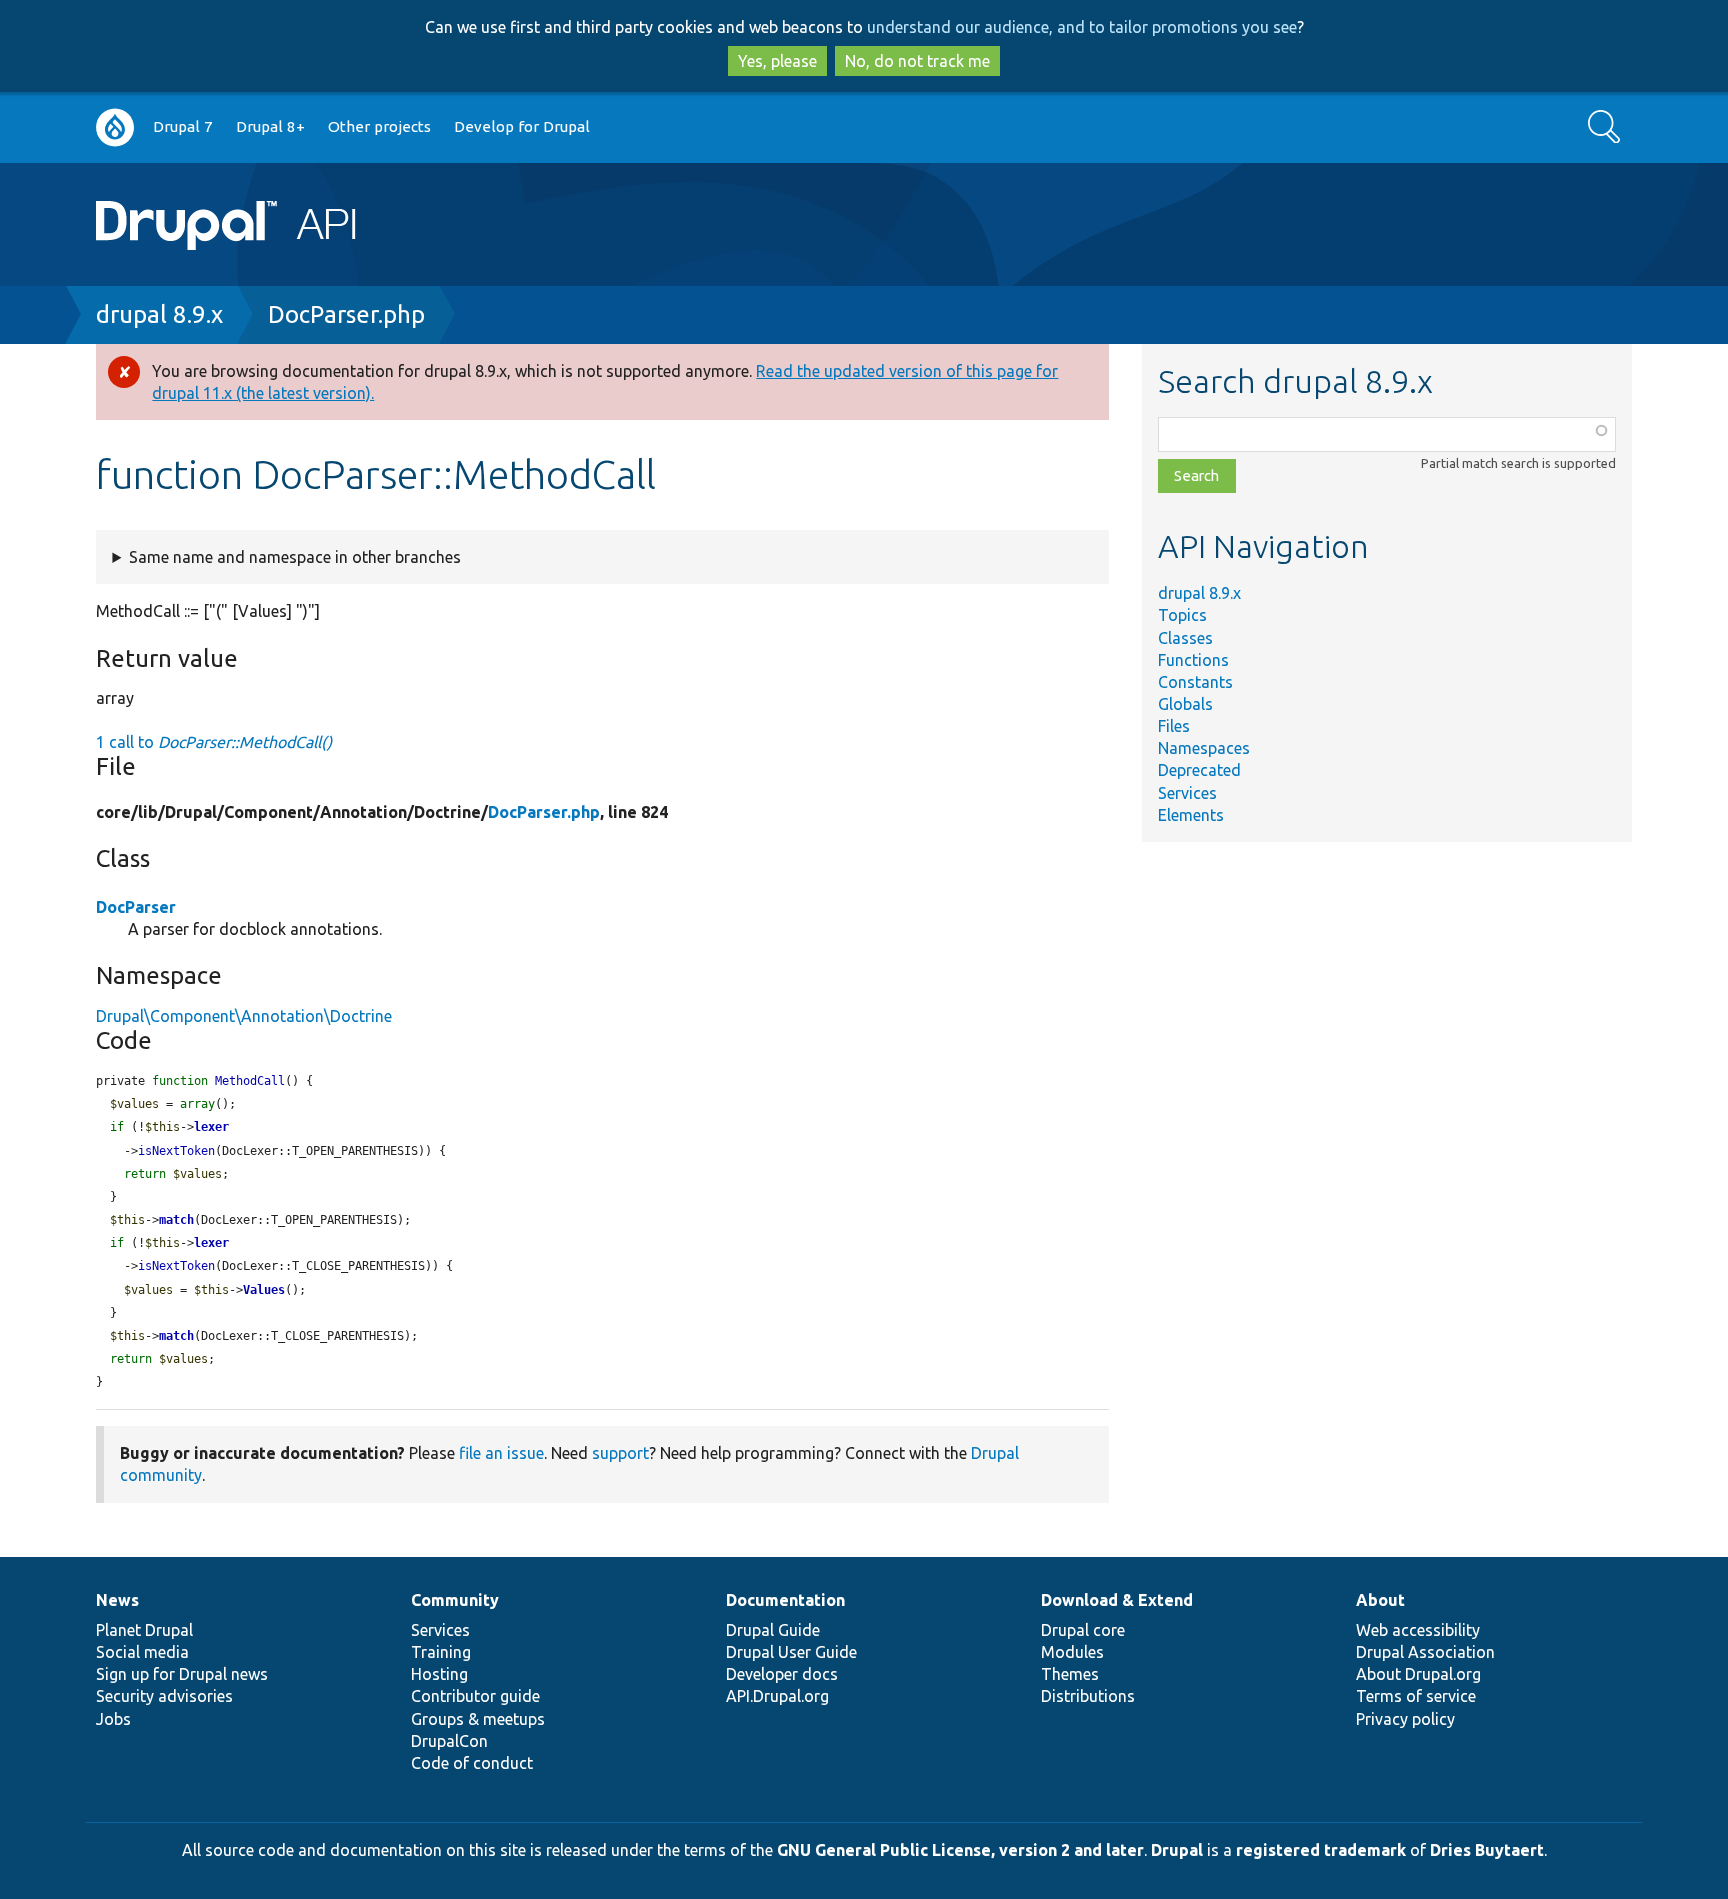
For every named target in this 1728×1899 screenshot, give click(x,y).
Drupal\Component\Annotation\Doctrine (244, 1016)
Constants (1195, 682)
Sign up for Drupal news (182, 1674)
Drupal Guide (773, 1630)
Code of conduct (472, 1763)
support (620, 1453)
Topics (1182, 615)
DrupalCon (449, 1741)
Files (1174, 726)
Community (455, 1600)
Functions (1193, 660)
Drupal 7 (183, 126)
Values (264, 1290)
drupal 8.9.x (159, 314)
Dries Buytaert (1487, 1850)
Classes (1185, 638)
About (1380, 1600)
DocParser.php (346, 314)
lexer (211, 1127)
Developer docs (782, 1674)
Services (1187, 793)
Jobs (113, 1719)
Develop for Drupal (522, 126)
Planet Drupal (144, 1630)
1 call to (214, 742)
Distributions (1088, 1696)
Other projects (379, 126)
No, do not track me (917, 61)
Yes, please (777, 61)
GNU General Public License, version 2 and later (960, 1850)
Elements (1191, 815)
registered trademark (1321, 1850)
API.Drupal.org (777, 1696)
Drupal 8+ (270, 126)
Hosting (439, 1674)
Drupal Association (1425, 1652)
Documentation (785, 1600)
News (117, 1600)
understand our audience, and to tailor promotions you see (1082, 27)
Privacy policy (1405, 1719)
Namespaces (1204, 748)
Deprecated (1199, 770)
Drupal (1177, 1850)
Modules (1072, 1652)
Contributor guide (475, 1696)
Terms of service (1416, 1696)
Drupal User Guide (791, 1652)
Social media (142, 1652)
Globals (1185, 704)
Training (441, 1652)
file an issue (501, 1453)
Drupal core (1083, 1630)
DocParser (136, 907)
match (176, 1220)
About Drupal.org (1418, 1674)
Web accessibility (1418, 1630)
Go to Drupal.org (115, 127)
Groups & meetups (478, 1719)
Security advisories (164, 1696)
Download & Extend (1117, 1600)
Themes (1070, 1674)
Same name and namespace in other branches (295, 557)
